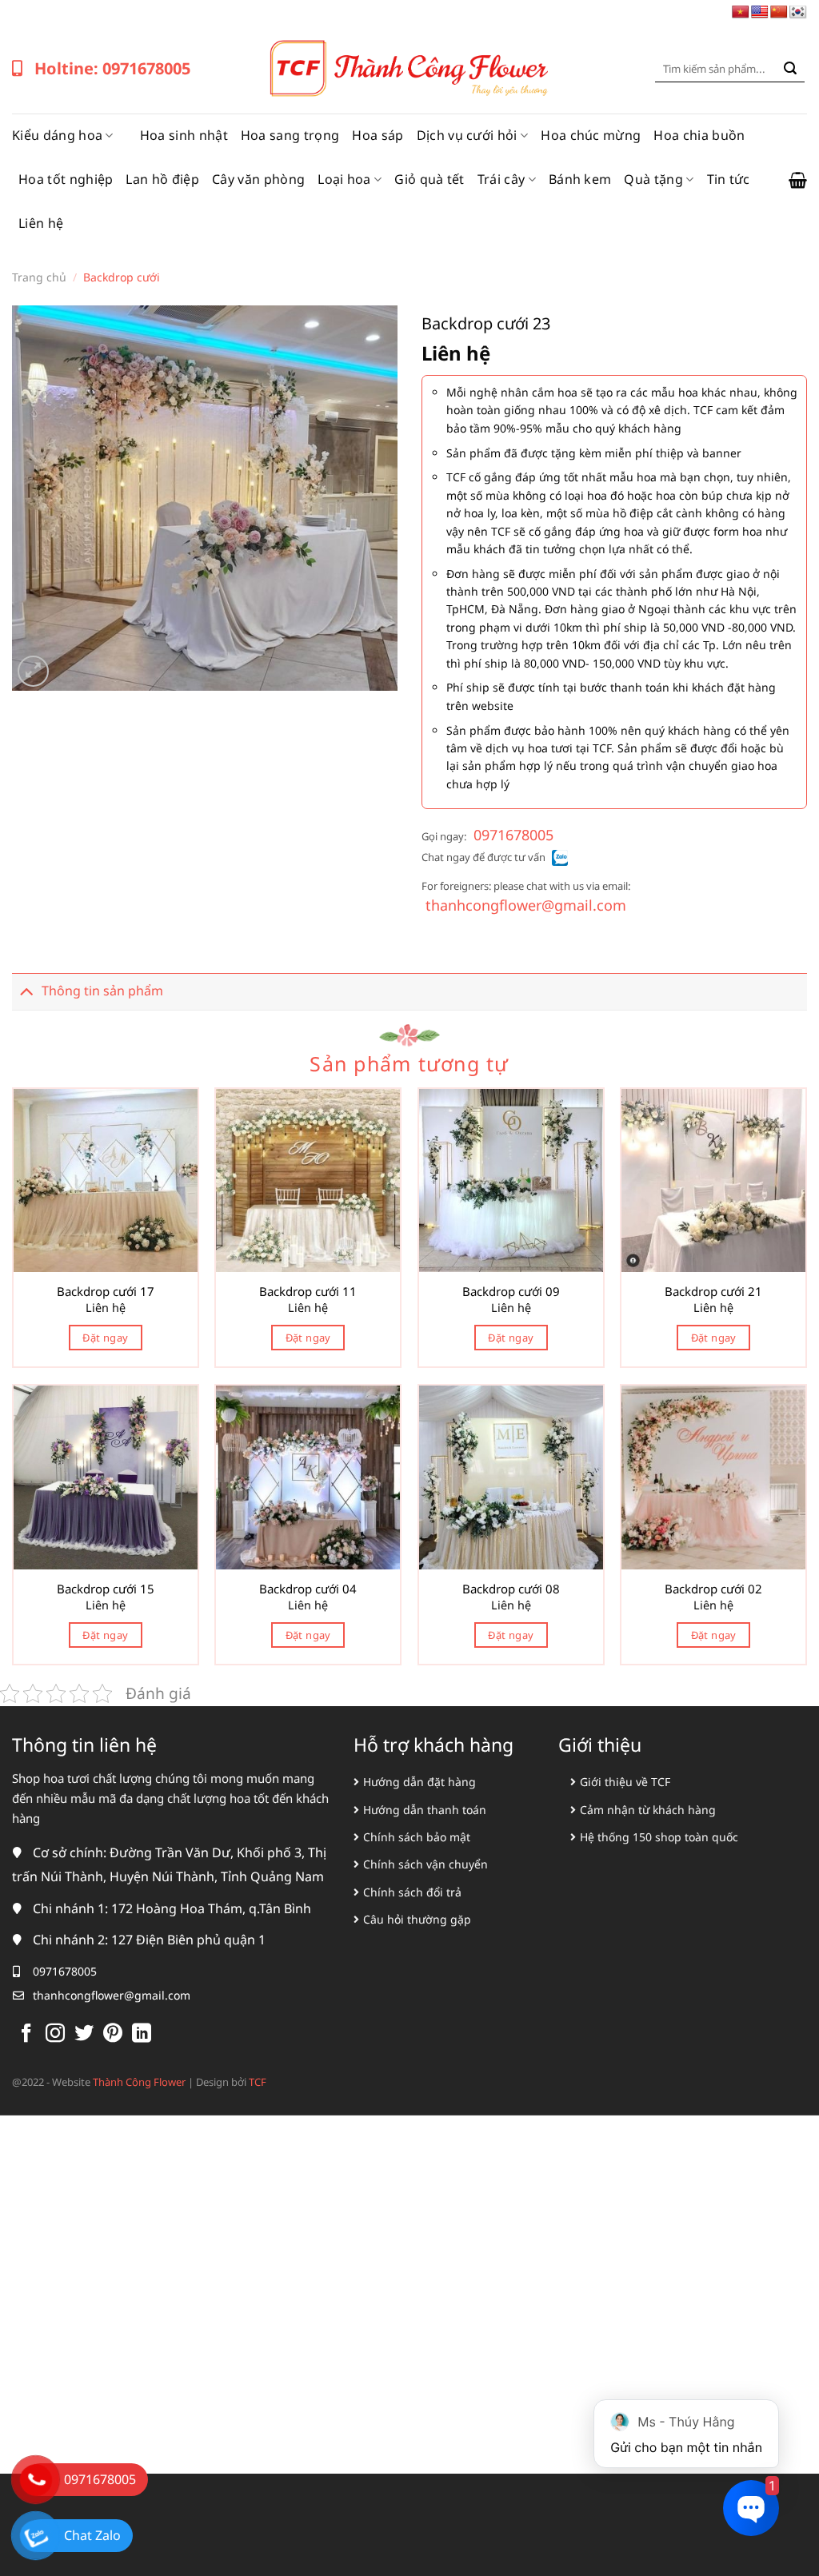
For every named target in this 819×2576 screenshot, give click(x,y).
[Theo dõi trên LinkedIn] (142, 2034)
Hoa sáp (378, 135)
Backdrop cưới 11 (308, 1292)
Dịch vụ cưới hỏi (467, 135)
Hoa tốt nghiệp (66, 179)
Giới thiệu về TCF (625, 1782)
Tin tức (729, 179)
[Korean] (798, 12)
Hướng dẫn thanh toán (425, 1810)
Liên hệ (41, 223)
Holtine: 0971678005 (112, 68)
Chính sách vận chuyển (425, 1864)
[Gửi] (790, 69)
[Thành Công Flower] (409, 69)
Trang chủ (39, 277)
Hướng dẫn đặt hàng (419, 1782)
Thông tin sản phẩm (102, 991)
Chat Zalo (92, 2535)
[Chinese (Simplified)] (779, 12)
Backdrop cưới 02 (713, 1589)
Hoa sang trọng (290, 135)
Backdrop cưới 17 (106, 1292)
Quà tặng (653, 179)
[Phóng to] (33, 671)
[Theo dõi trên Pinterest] (113, 2034)
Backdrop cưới (122, 277)
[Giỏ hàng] (798, 180)
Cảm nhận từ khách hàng (648, 1810)
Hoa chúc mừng (591, 135)
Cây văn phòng (258, 179)
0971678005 (513, 835)
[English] (760, 12)
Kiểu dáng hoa (57, 135)
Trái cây (501, 179)
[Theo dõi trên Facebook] (26, 2034)
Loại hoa (344, 179)
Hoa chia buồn (699, 135)
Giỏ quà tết (429, 179)
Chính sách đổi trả (412, 1892)
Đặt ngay (105, 1338)
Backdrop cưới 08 (511, 1589)
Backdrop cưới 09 (511, 1292)
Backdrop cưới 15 (106, 1589)
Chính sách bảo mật (417, 1837)
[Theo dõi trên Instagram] (55, 2034)
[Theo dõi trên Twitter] (84, 2034)
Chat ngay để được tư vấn (483, 857)
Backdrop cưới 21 (713, 1292)
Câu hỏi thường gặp (417, 1919)
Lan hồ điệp (162, 179)
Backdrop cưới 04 (308, 1589)
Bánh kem (580, 179)
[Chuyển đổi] (26, 991)
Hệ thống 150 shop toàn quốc (659, 1837)
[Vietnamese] (741, 12)
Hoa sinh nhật (184, 135)
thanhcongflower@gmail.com (526, 905)
